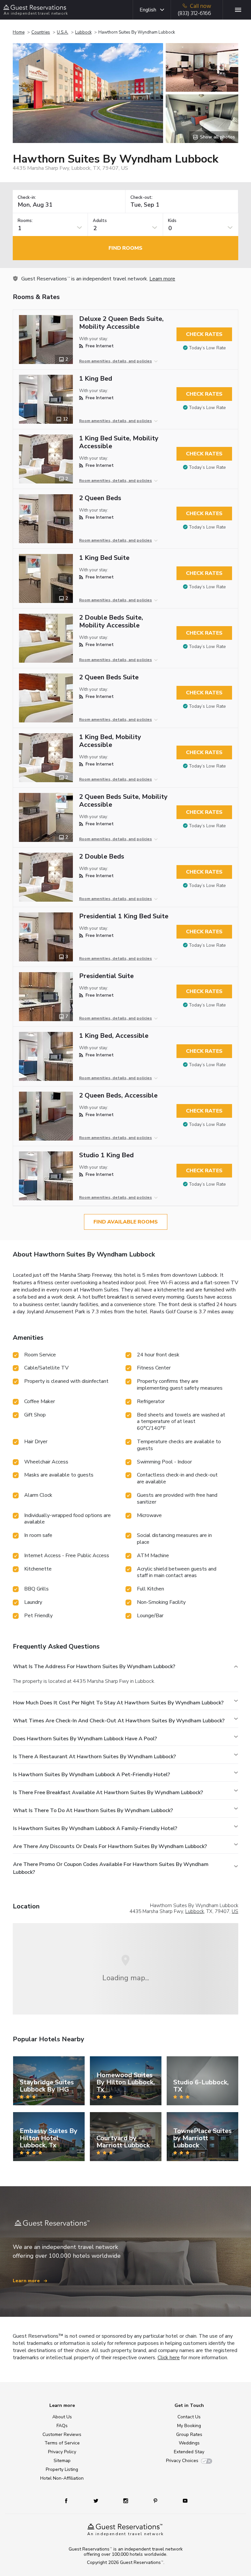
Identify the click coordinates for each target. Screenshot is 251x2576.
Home (19, 32)
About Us (62, 2417)
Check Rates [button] (204, 334)
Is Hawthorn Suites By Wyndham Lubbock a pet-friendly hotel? (92, 1775)
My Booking (189, 2426)
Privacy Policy (62, 2452)
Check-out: (142, 198)
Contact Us (189, 2417)
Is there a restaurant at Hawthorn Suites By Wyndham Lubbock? (94, 1757)
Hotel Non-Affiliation (62, 2478)
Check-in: (27, 198)
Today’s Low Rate (207, 348)
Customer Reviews (62, 2434)
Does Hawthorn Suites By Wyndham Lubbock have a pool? (85, 1739)
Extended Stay (189, 2452)
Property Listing (62, 2469)
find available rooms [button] (126, 1222)
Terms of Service (62, 2443)
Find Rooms (125, 248)
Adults (100, 221)
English (148, 10)
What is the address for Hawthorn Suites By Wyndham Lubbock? (94, 1667)
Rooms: (25, 221)
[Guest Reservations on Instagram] (126, 2500)
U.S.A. (63, 32)
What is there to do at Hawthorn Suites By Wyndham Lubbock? (93, 1810)
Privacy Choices (182, 2461)
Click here (169, 2358)
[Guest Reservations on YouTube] (183, 2500)
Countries (41, 32)
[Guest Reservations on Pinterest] (156, 2500)
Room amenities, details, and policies (116, 361)
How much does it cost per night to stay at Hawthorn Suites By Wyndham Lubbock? (118, 1703)
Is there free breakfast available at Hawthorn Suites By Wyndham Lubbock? (108, 1793)
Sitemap (62, 2461)
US (235, 1911)
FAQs (62, 2426)
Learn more (162, 279)
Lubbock (83, 32)
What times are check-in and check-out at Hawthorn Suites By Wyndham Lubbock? (119, 1721)
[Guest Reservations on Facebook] (69, 2500)
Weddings (189, 2443)
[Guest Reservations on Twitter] (97, 2500)
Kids (172, 221)
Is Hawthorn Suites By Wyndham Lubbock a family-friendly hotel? (95, 1828)
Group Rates (189, 2434)
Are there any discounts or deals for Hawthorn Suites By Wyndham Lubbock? (110, 1846)
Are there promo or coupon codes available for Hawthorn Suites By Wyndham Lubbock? (111, 1868)
